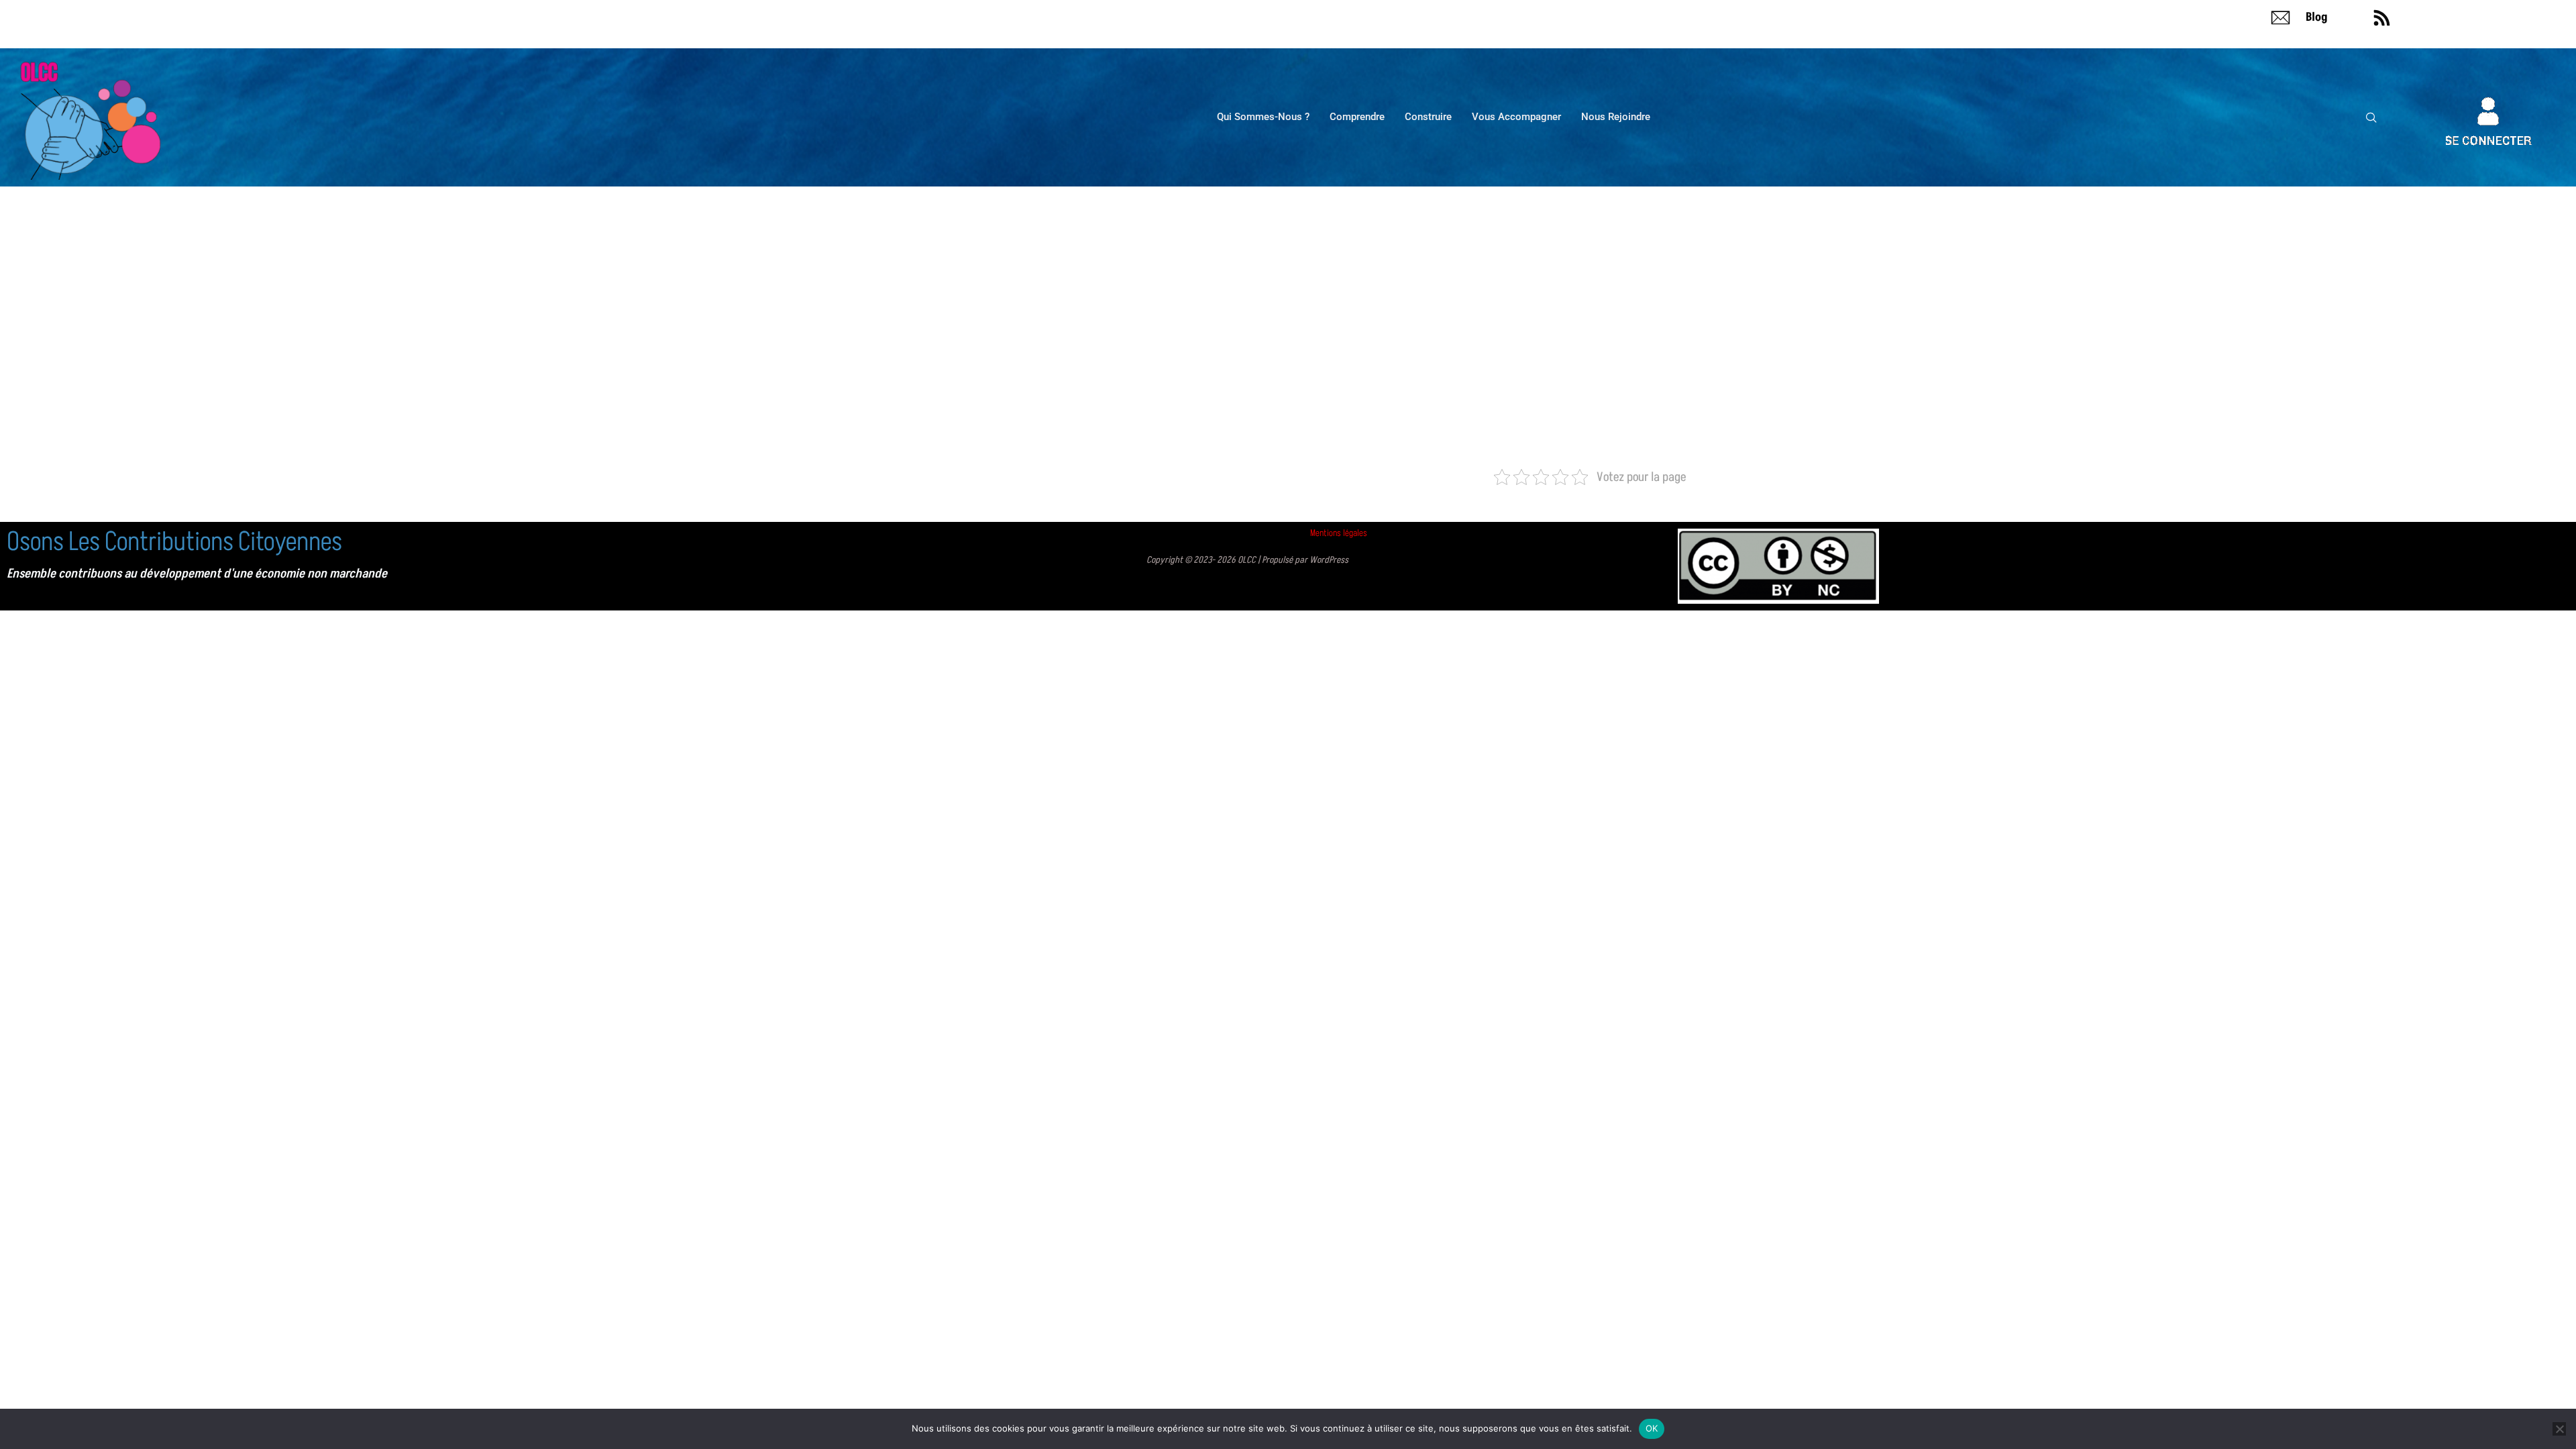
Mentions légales (1339, 533)
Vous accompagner (1516, 117)
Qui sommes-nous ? (1263, 117)
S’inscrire (1367, 398)
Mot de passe (1165, 300)
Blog (2317, 17)
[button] (2371, 117)
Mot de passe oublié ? (1288, 438)
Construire (1428, 117)
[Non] (2559, 1429)
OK (1652, 1428)
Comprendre (1357, 117)
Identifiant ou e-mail (1181, 239)
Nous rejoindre (1616, 117)
